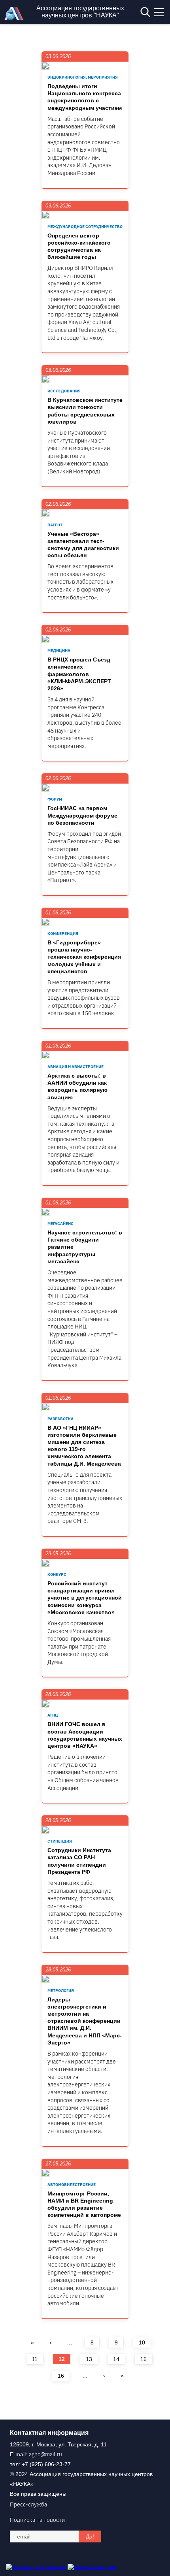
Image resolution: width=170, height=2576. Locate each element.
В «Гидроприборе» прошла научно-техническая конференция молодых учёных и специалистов (84, 957)
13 (89, 2359)
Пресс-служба (28, 2504)
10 (142, 2342)
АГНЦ (53, 1715)
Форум (55, 799)
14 (116, 2359)
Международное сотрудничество (85, 227)
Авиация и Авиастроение (76, 1067)
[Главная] (16, 18)
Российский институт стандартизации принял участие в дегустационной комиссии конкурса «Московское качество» (85, 1598)
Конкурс (57, 1574)
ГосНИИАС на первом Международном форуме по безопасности (82, 815)
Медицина (59, 651)
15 (144, 2359)
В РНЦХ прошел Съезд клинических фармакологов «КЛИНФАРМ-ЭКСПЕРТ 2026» (79, 674)
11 (35, 2359)
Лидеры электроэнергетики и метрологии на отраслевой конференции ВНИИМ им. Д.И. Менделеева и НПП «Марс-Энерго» (85, 2021)
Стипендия (60, 1841)
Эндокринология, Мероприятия (83, 77)
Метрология (61, 1991)
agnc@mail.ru (45, 2454)
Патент (55, 525)
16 (61, 2376)
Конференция (63, 934)
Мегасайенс (60, 1224)
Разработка (60, 1419)
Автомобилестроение (72, 2185)
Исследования (64, 391)
